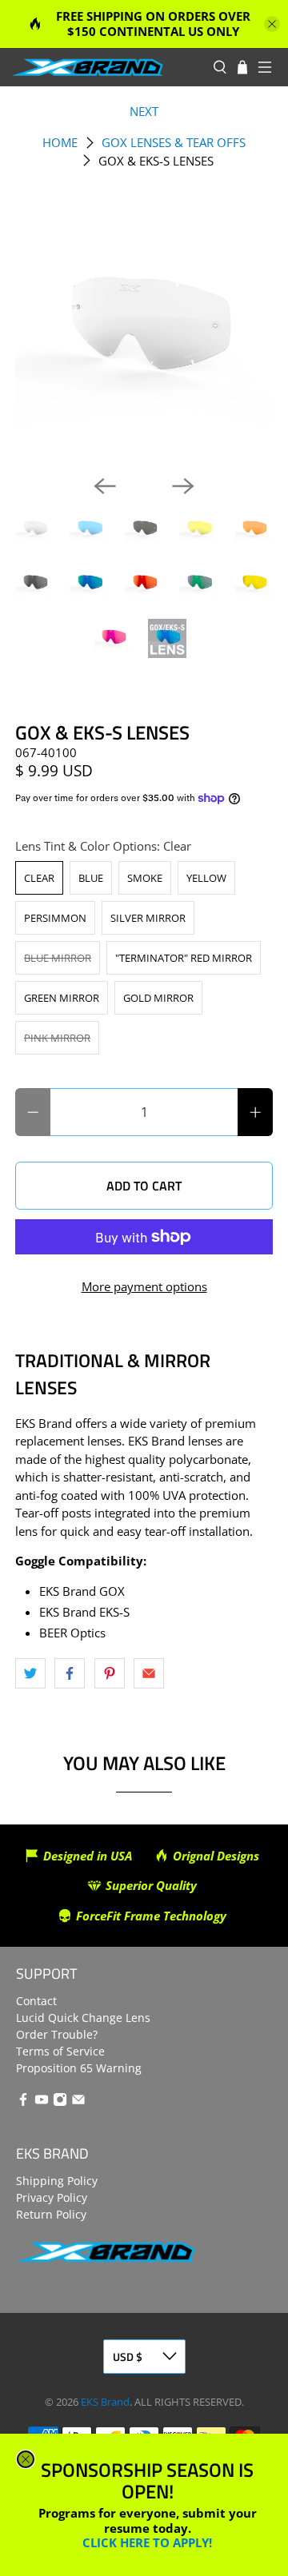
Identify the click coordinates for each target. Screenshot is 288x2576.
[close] (26, 2459)
